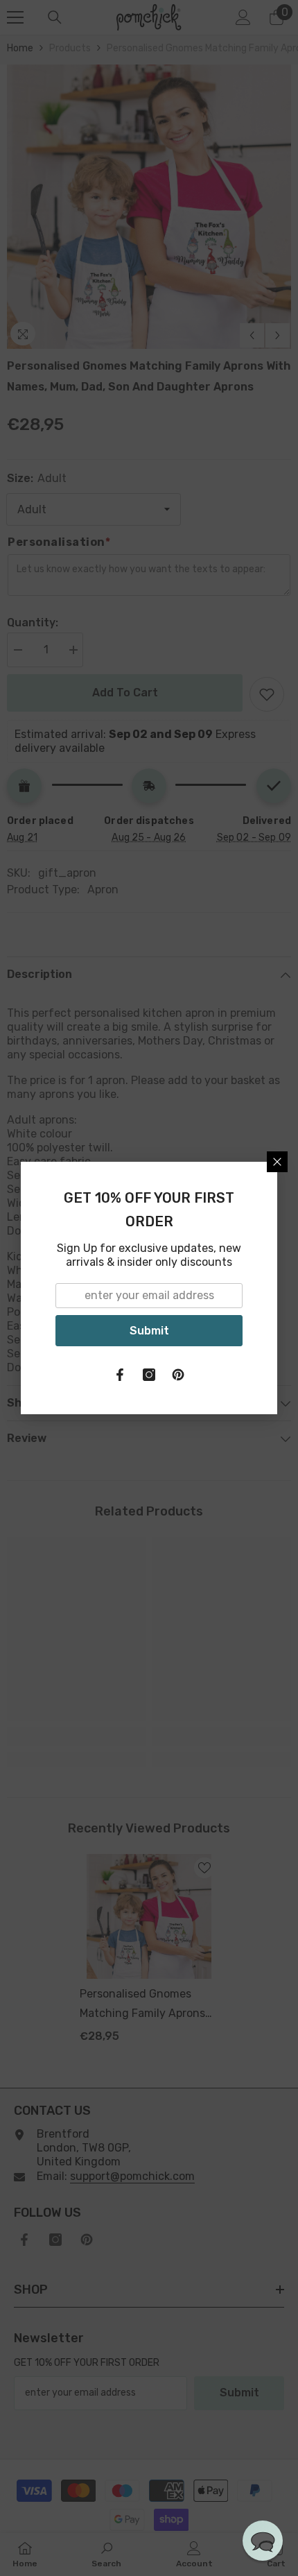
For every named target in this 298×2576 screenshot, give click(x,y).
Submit (149, 1331)
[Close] (277, 1162)
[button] (263, 2541)
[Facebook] (120, 1375)
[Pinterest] (178, 1375)
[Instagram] (149, 1375)
